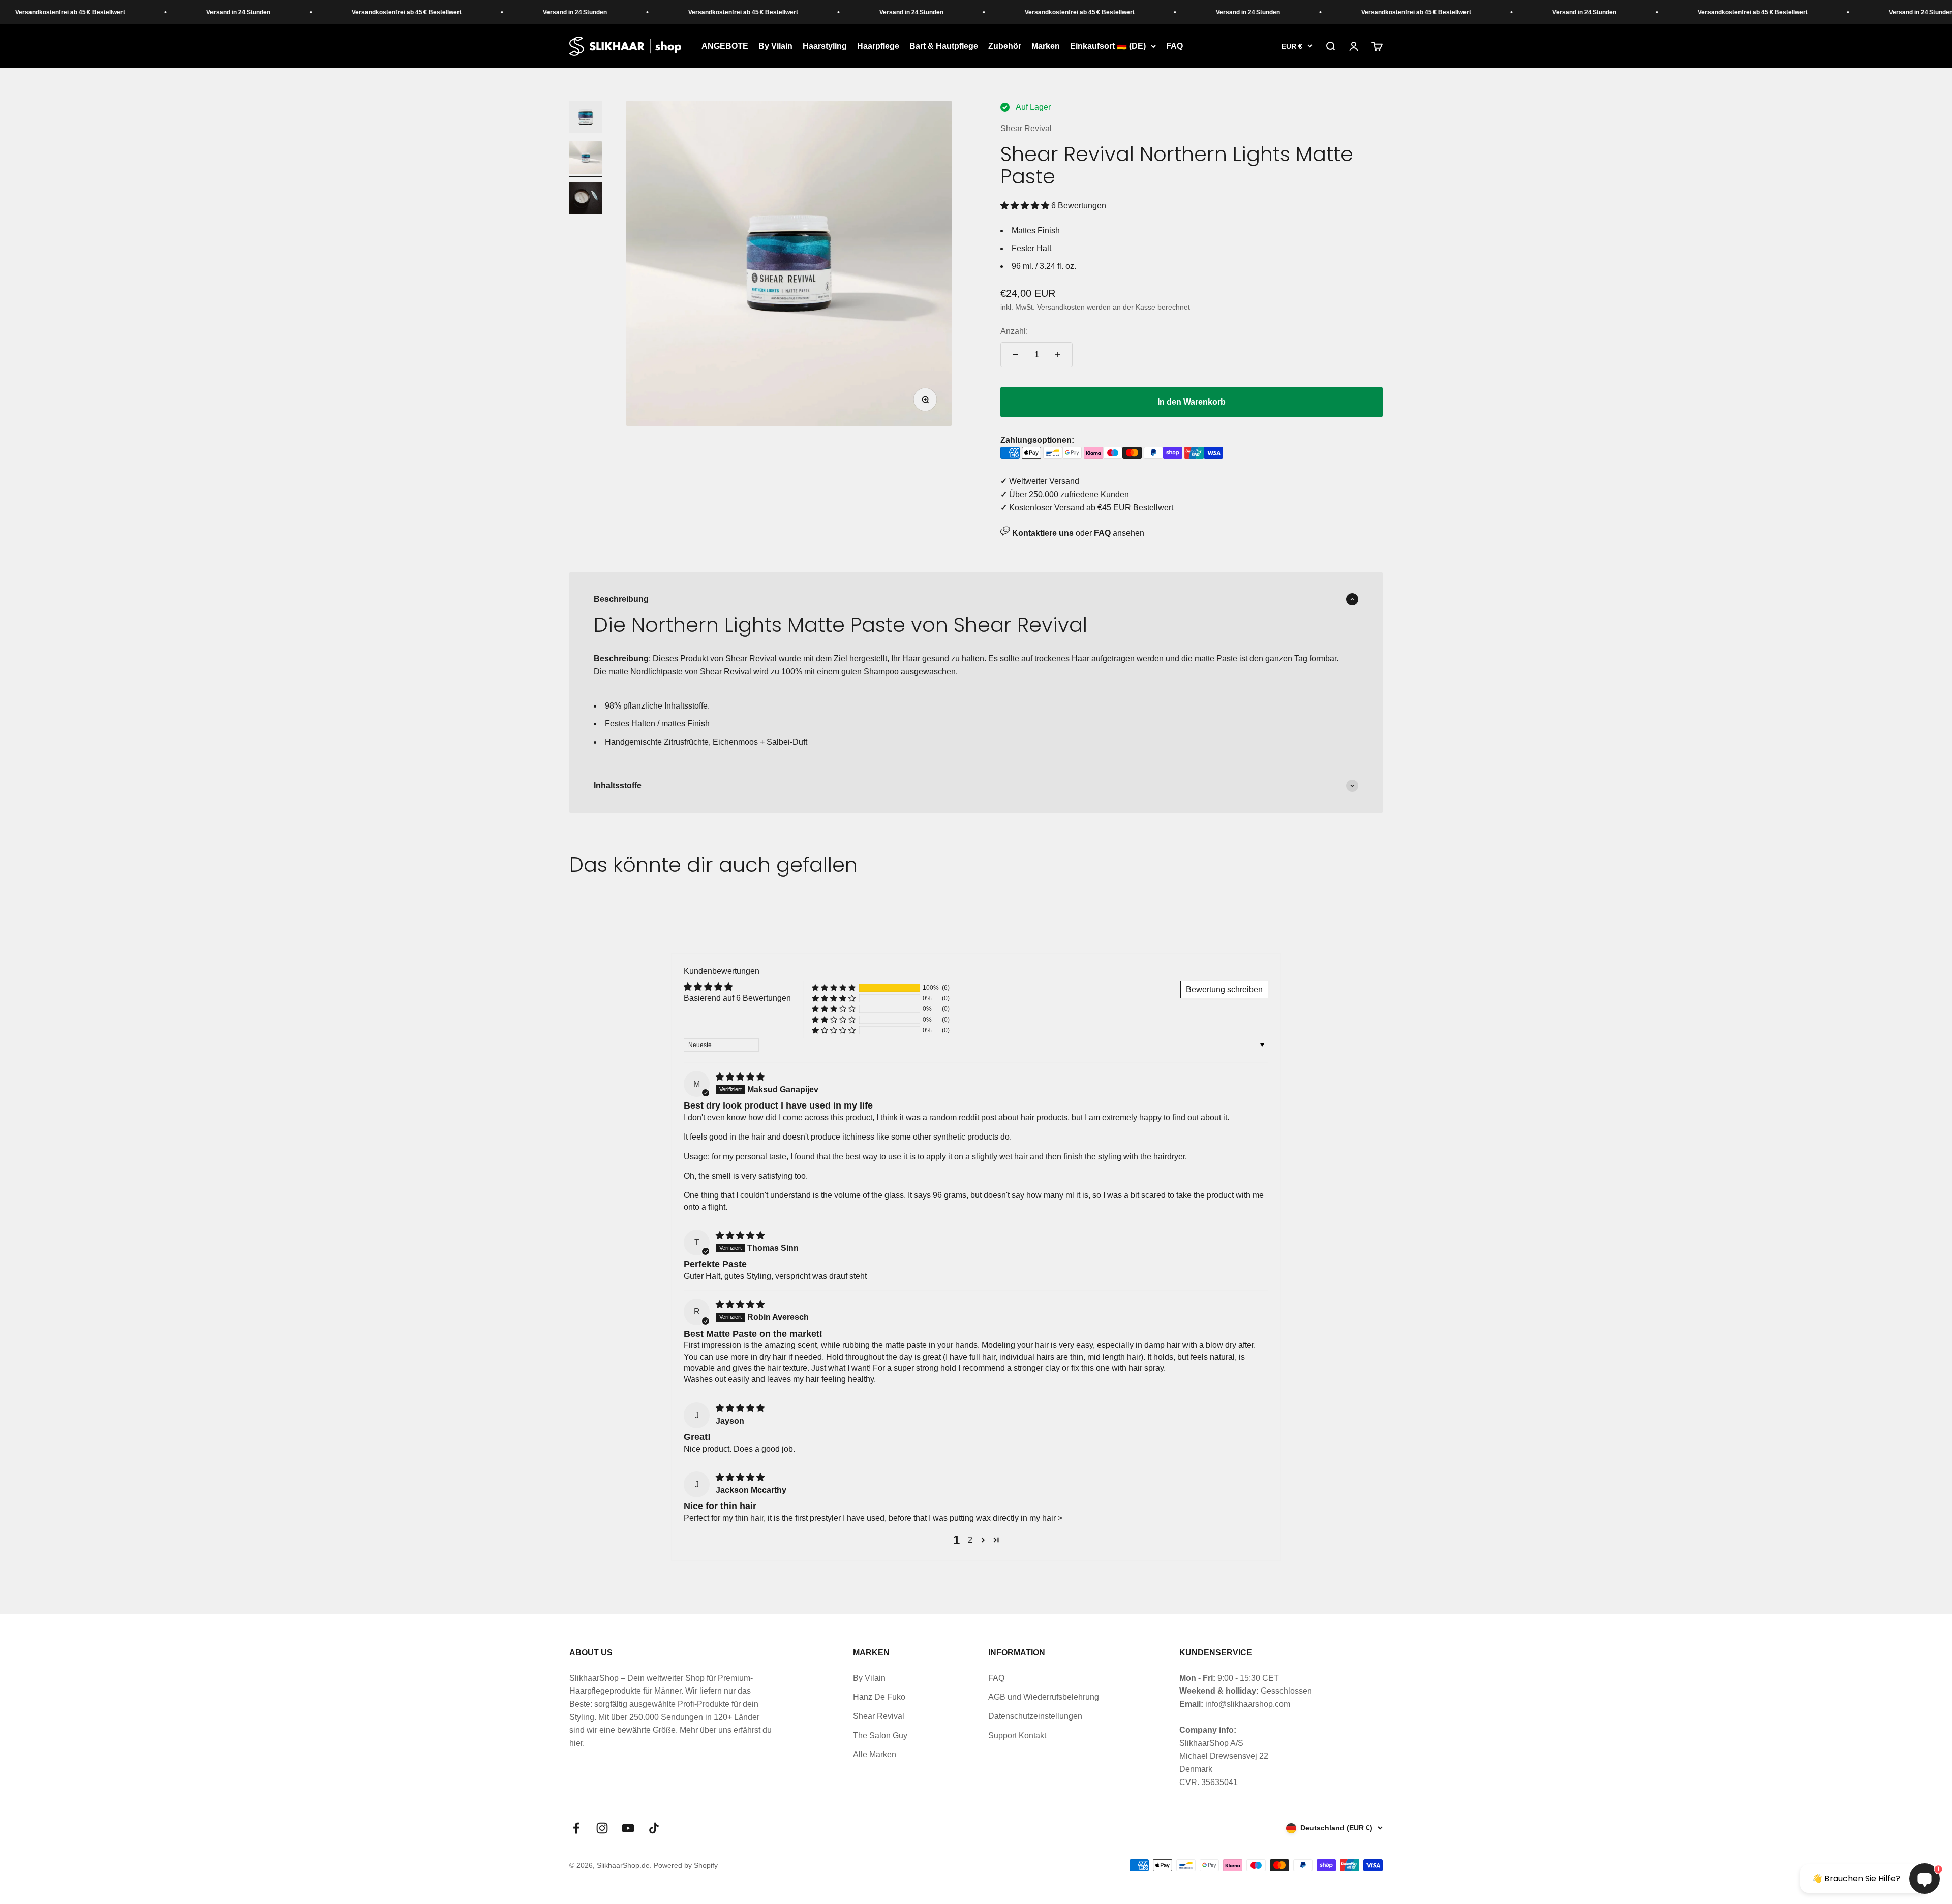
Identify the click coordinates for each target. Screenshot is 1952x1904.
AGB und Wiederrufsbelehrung (1044, 1697)
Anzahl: (1014, 331)
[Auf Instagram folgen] (602, 1828)
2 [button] (970, 1540)
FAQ (1175, 46)
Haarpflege (878, 46)
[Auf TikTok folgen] (654, 1828)
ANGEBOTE (725, 46)
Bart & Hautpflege (944, 46)
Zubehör (1005, 46)
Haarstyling (825, 46)
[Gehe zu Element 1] (586, 118)
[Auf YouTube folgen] (628, 1828)
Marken (1046, 46)
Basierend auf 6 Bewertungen (737, 998)
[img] (740, 1077)
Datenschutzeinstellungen (1035, 1716)
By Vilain (775, 46)
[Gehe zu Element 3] (586, 200)
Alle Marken (875, 1754)
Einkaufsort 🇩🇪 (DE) (1108, 46)
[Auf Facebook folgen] (576, 1828)
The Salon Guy (880, 1736)
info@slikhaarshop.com (1248, 1704)
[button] (1026, 206)
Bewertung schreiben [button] (1224, 989)
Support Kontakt (1017, 1736)
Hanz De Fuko (879, 1697)
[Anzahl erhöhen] (1057, 355)
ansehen (1119, 533)
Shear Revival (1026, 128)
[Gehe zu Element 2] (586, 159)
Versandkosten (1061, 307)
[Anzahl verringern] (1016, 355)
